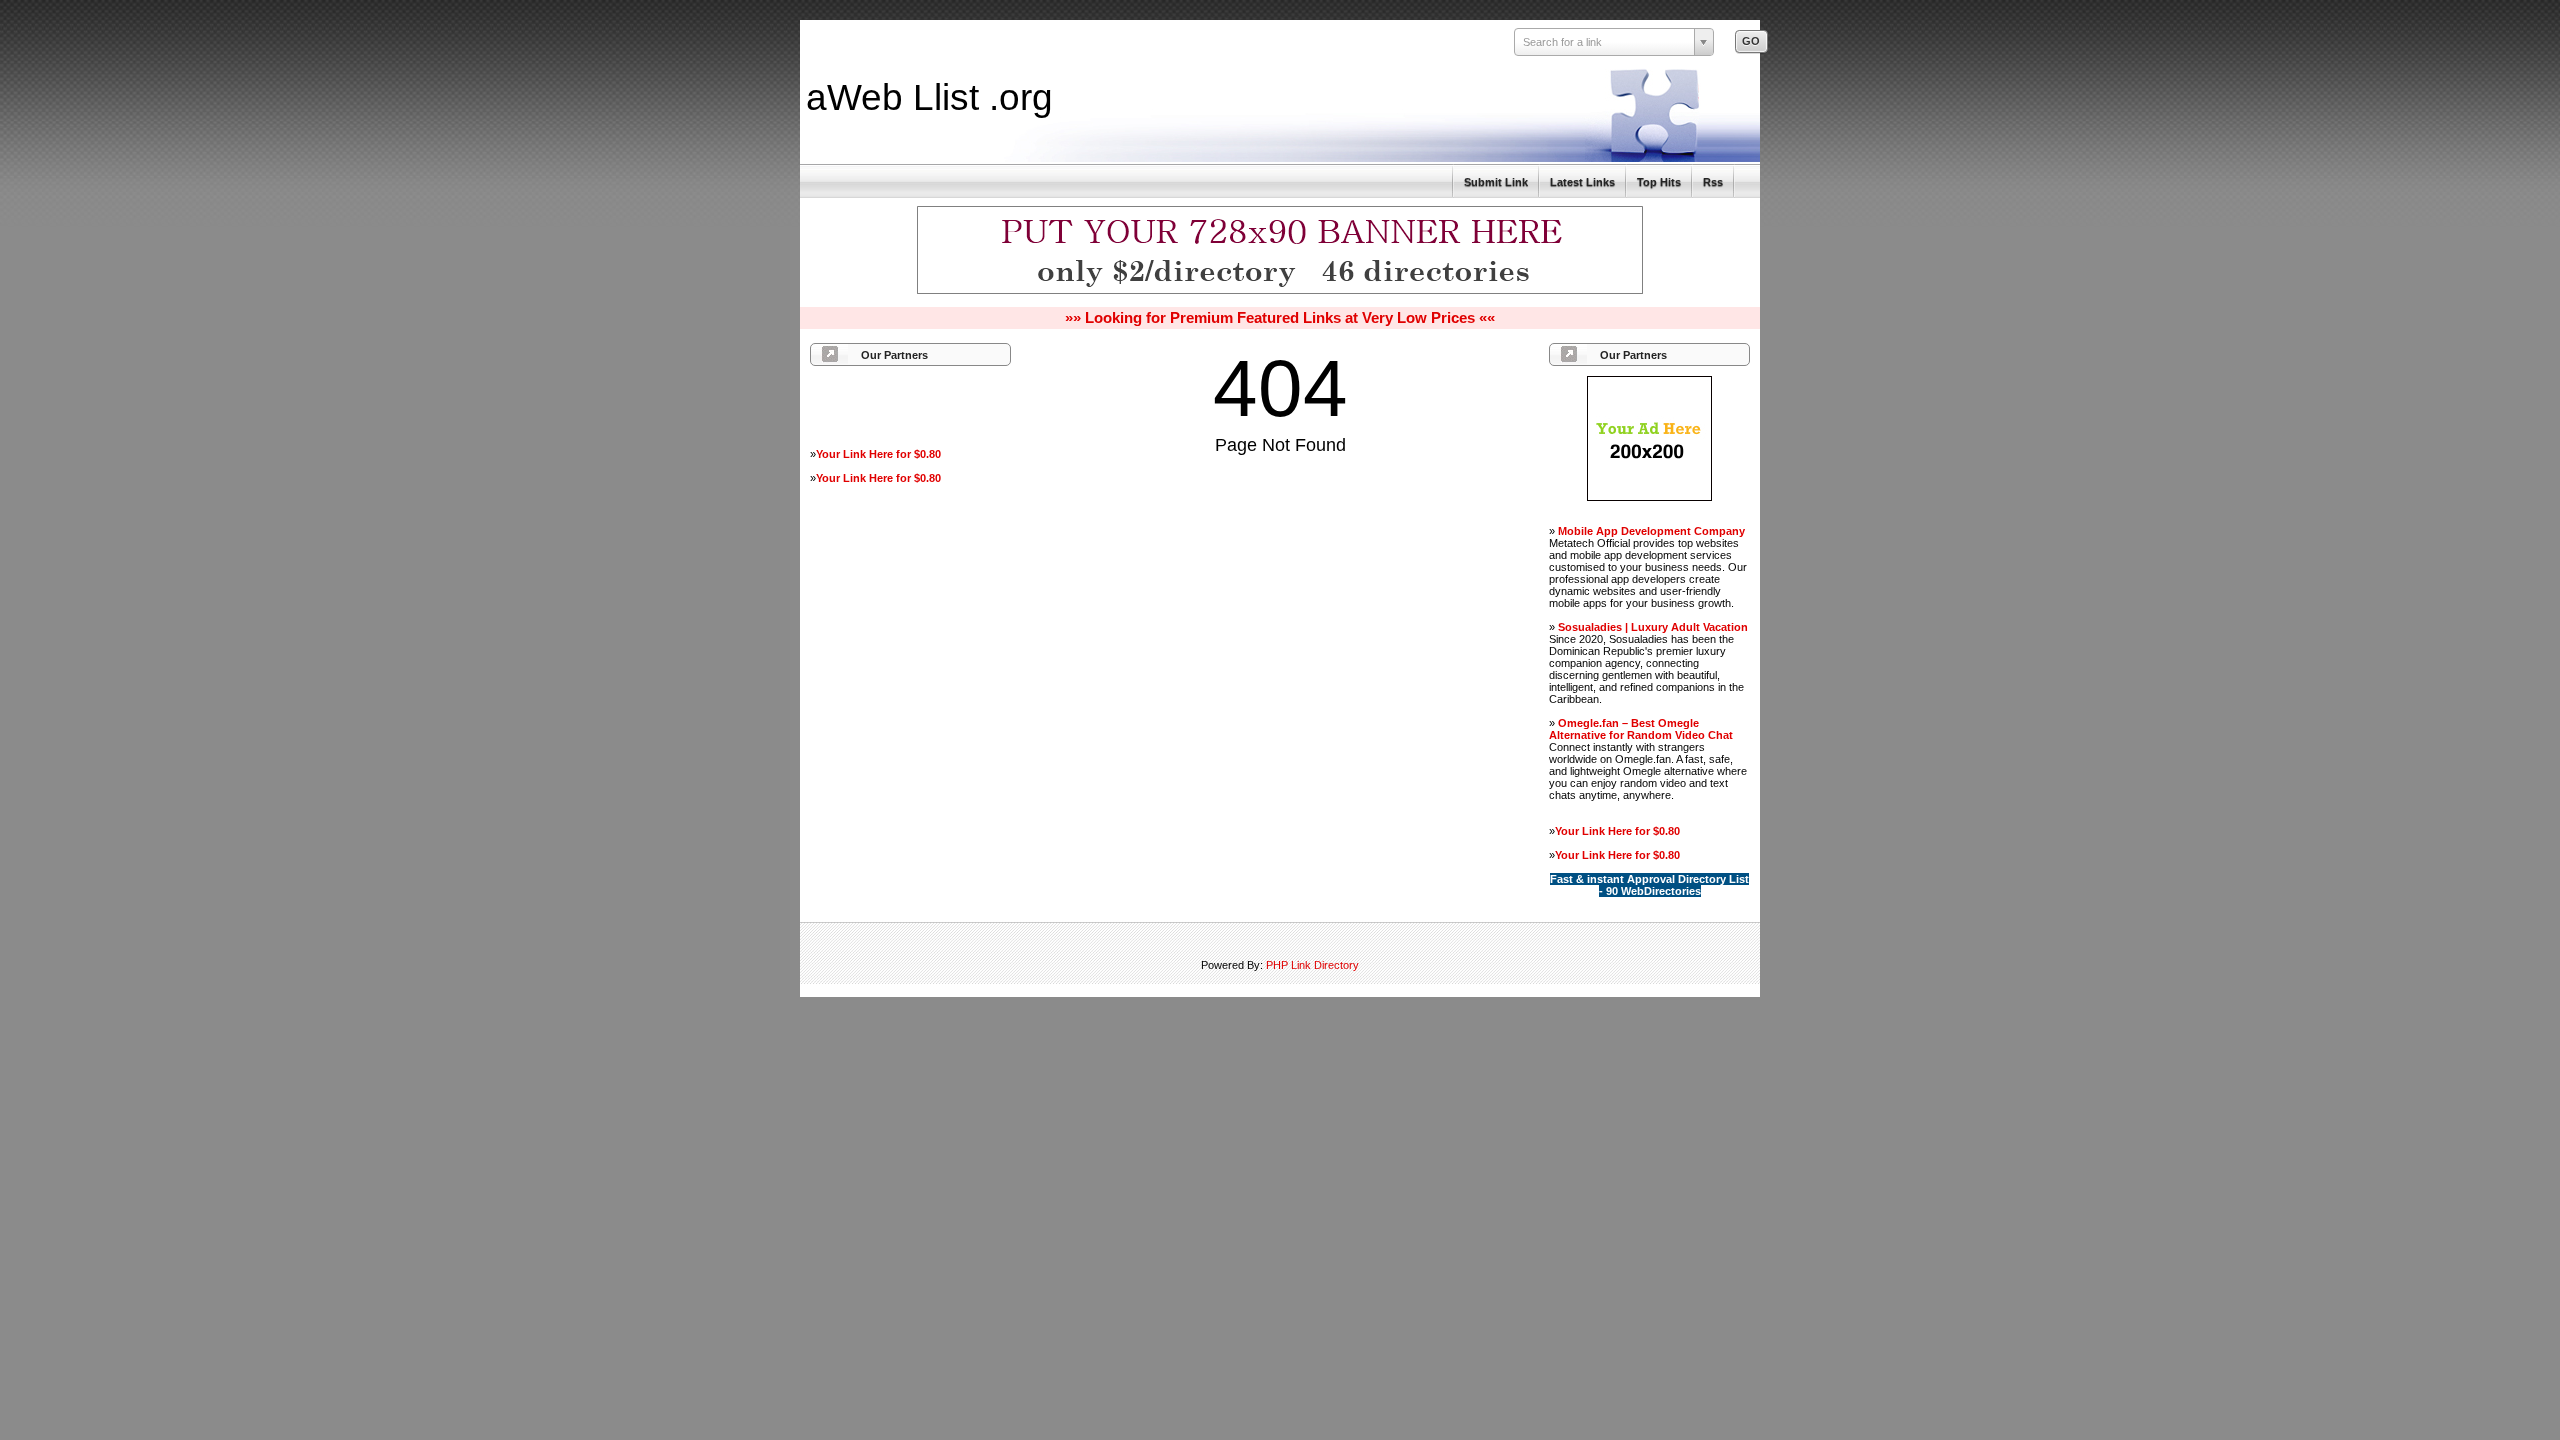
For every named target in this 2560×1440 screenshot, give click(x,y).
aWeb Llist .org (929, 97)
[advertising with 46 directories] (1649, 497)
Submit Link (1496, 182)
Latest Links (1582, 182)
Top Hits (1659, 182)
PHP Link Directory (1312, 965)
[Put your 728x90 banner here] (1280, 291)
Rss (1713, 182)
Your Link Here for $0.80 (878, 454)
